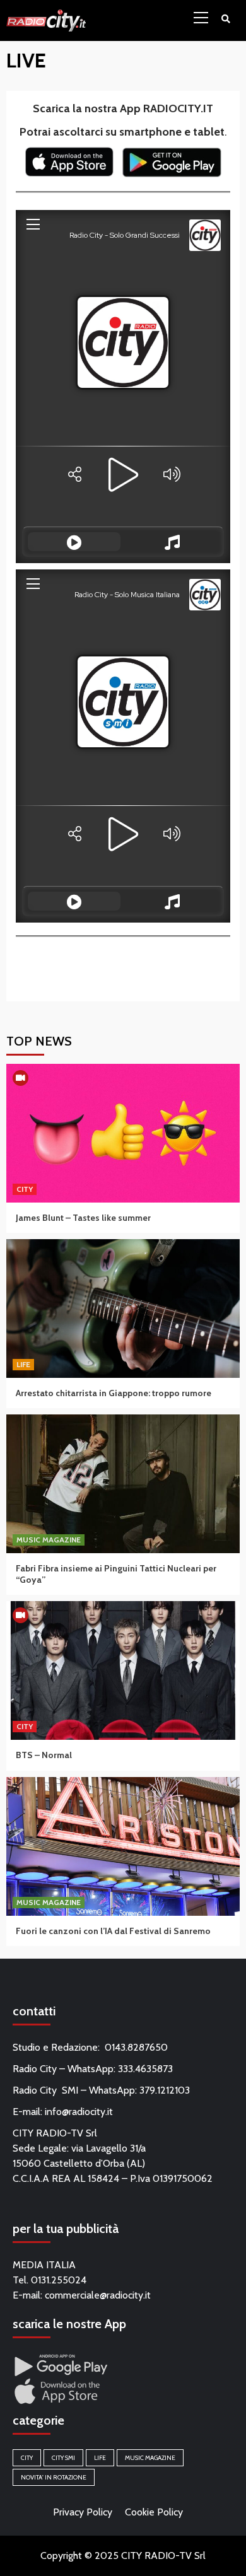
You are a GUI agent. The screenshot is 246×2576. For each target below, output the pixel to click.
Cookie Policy (154, 2512)
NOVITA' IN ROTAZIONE (54, 2477)
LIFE (23, 1364)
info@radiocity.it (79, 2112)
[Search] (225, 19)
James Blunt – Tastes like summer (83, 1218)
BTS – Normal (44, 1755)
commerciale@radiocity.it (98, 2295)
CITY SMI (63, 2458)
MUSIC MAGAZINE (49, 1540)
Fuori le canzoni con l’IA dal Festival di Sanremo (113, 1931)
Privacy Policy (83, 2512)
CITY (25, 1189)
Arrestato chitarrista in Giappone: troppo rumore (114, 1393)
